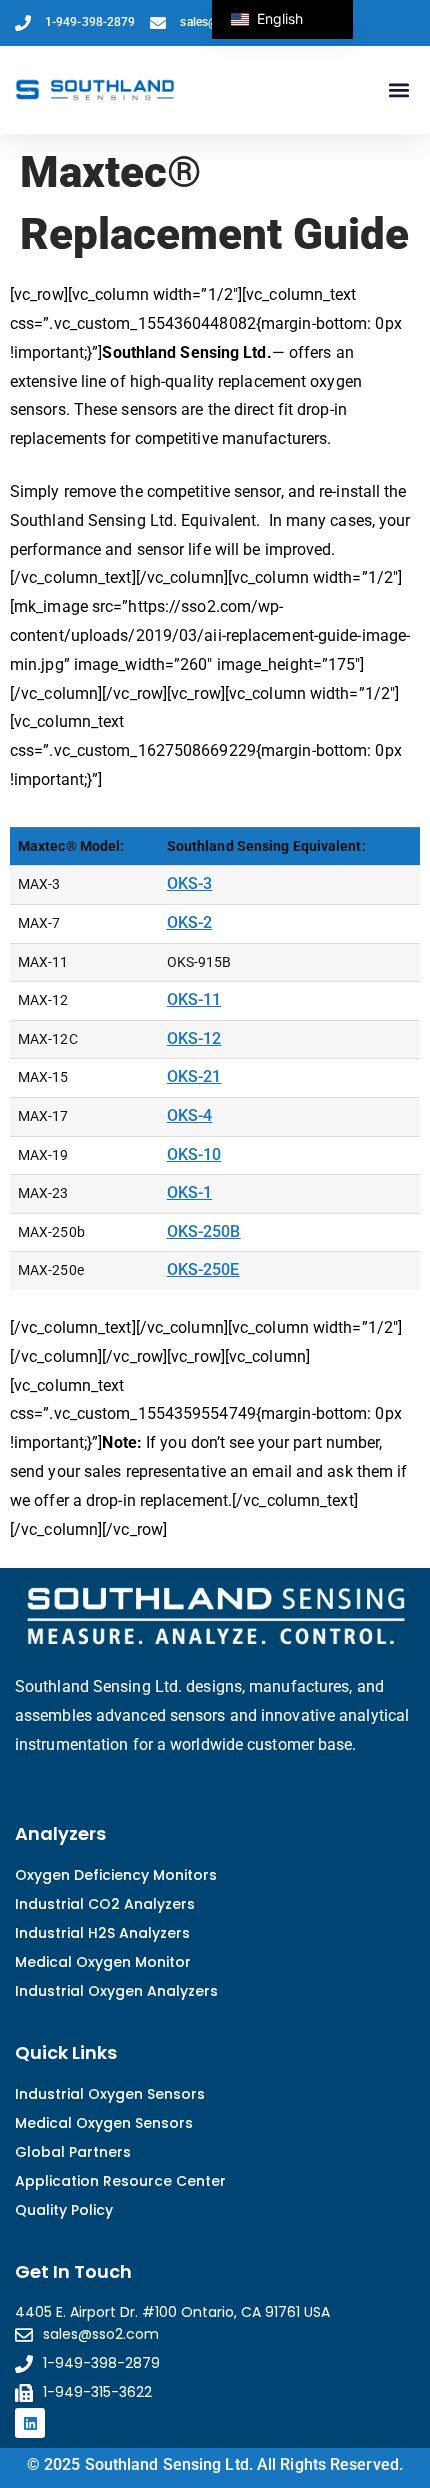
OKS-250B (204, 1231)
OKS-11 (194, 999)
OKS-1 (190, 1192)
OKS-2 (190, 922)
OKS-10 (194, 1154)
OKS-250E (203, 1269)
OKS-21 (194, 1076)
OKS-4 (190, 1115)
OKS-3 (190, 883)
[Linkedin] (30, 2423)
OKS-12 (194, 1038)
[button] (398, 90)
